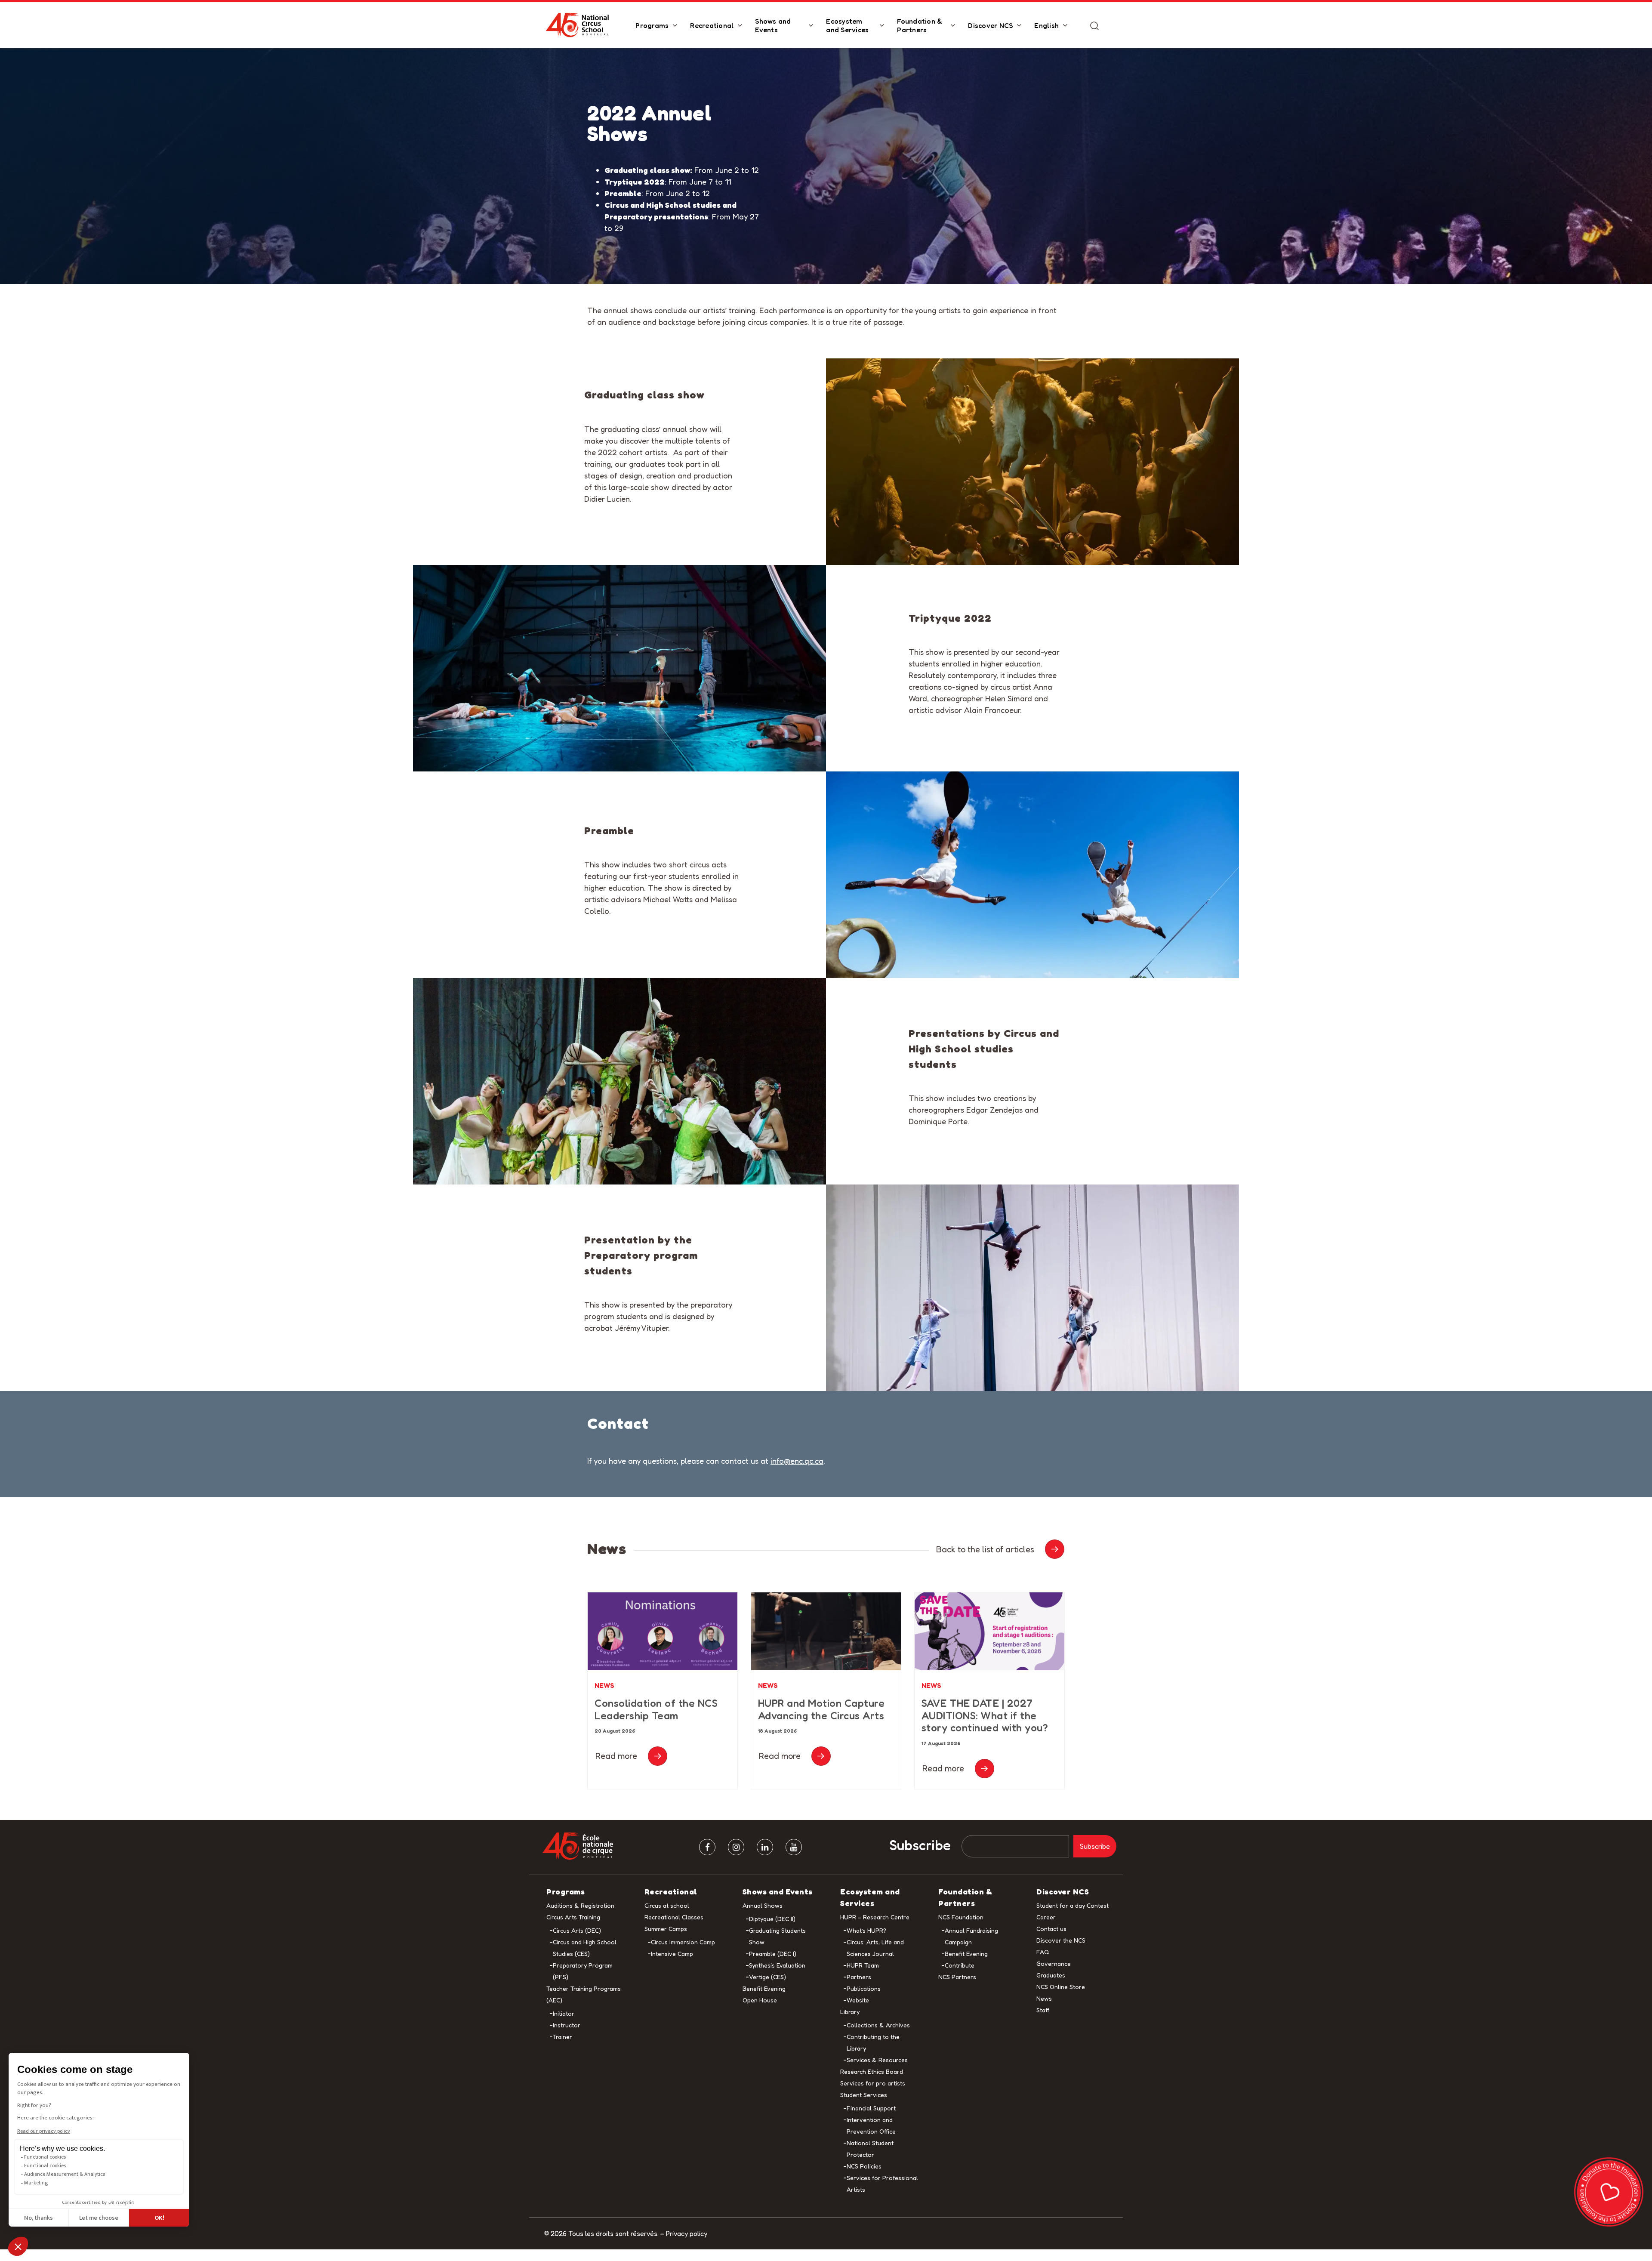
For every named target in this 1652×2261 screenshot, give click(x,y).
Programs (652, 25)
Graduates (1051, 1975)
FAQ (1043, 1952)
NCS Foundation (961, 1917)
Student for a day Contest (1073, 1905)
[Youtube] (794, 1848)
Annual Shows (763, 1905)
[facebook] (707, 1848)
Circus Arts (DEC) (577, 1930)
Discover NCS (990, 25)
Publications (864, 1988)
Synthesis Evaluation (777, 1965)
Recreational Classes (674, 1917)
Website (858, 2000)
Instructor (567, 2025)
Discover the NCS (1061, 1940)
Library (850, 2012)
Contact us (1051, 1929)
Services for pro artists (873, 2083)
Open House (760, 2000)
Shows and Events (773, 25)
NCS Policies (864, 2166)
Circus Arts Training (573, 1917)
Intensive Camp (672, 1954)
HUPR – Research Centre (875, 1917)
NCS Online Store (1061, 1987)
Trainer (562, 2037)
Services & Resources (877, 2060)
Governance (1054, 1963)
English (1046, 25)
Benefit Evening (764, 1988)
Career (1046, 1917)
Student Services (864, 2095)
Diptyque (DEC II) (772, 1919)
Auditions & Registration (580, 1905)
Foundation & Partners (920, 25)
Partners (859, 1977)
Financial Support (871, 2108)
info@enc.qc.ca (797, 1461)
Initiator (564, 2013)
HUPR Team (863, 1965)
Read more (616, 1756)
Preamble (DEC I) (773, 1954)
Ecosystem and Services (847, 25)
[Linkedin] (765, 1848)
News (604, 1685)
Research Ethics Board (872, 2071)
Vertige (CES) (767, 1977)
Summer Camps (666, 1929)
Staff (1043, 2010)
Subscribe (920, 1846)
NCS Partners (957, 1977)
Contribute (960, 1965)
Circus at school (667, 1905)
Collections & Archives (878, 2025)
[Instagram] (736, 1848)
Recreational (712, 25)
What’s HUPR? (866, 1930)
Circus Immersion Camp (683, 1942)
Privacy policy (687, 2233)
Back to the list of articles (985, 1549)
